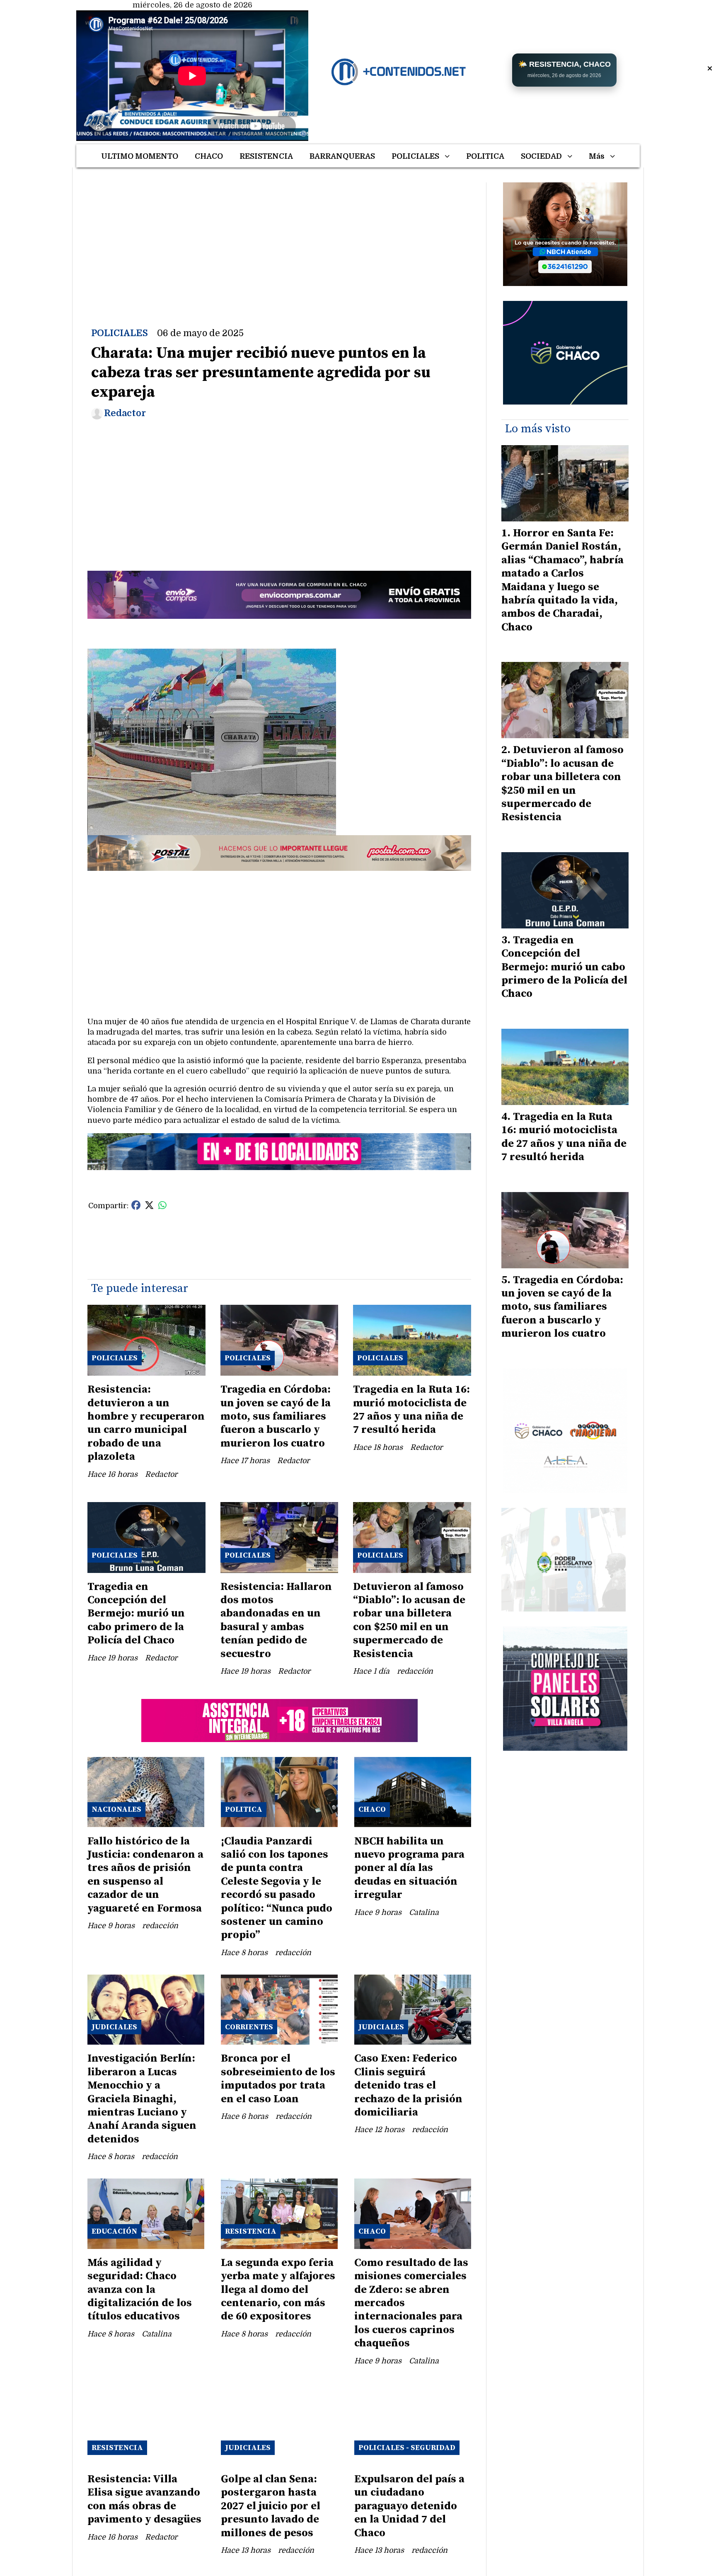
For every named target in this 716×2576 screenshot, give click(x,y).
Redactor (125, 413)
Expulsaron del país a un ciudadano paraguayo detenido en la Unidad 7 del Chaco (409, 2506)
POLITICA (485, 156)
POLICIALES (415, 156)
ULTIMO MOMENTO (140, 156)
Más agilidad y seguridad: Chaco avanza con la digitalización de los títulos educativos (140, 2290)
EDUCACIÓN (114, 2231)
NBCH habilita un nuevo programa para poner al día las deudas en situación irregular (409, 1868)
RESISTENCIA (266, 156)
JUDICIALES (114, 2027)
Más (597, 156)
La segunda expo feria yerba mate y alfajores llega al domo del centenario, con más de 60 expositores (278, 2290)
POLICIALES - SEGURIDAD (407, 2448)
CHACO (209, 156)
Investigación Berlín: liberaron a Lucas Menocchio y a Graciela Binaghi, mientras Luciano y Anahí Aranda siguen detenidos (142, 2099)
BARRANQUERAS (342, 156)
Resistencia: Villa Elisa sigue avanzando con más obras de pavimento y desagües (144, 2499)
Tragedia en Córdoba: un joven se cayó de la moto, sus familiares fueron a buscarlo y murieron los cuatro (276, 1416)
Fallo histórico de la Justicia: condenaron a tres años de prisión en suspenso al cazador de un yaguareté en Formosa (145, 1875)
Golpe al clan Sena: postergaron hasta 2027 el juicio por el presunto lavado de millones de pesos (271, 2506)
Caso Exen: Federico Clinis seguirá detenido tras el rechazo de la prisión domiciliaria (408, 2085)
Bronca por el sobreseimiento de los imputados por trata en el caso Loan (278, 2079)
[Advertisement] (279, 240)
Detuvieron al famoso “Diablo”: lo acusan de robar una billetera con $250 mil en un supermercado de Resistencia (409, 1620)
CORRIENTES (249, 2027)
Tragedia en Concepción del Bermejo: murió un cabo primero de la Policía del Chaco (136, 1614)
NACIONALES (116, 1809)
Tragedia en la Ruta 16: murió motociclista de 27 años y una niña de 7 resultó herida (411, 1410)
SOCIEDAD (541, 156)
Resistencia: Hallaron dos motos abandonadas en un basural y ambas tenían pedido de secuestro (276, 1620)
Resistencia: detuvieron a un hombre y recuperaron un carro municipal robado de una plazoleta (146, 1423)
